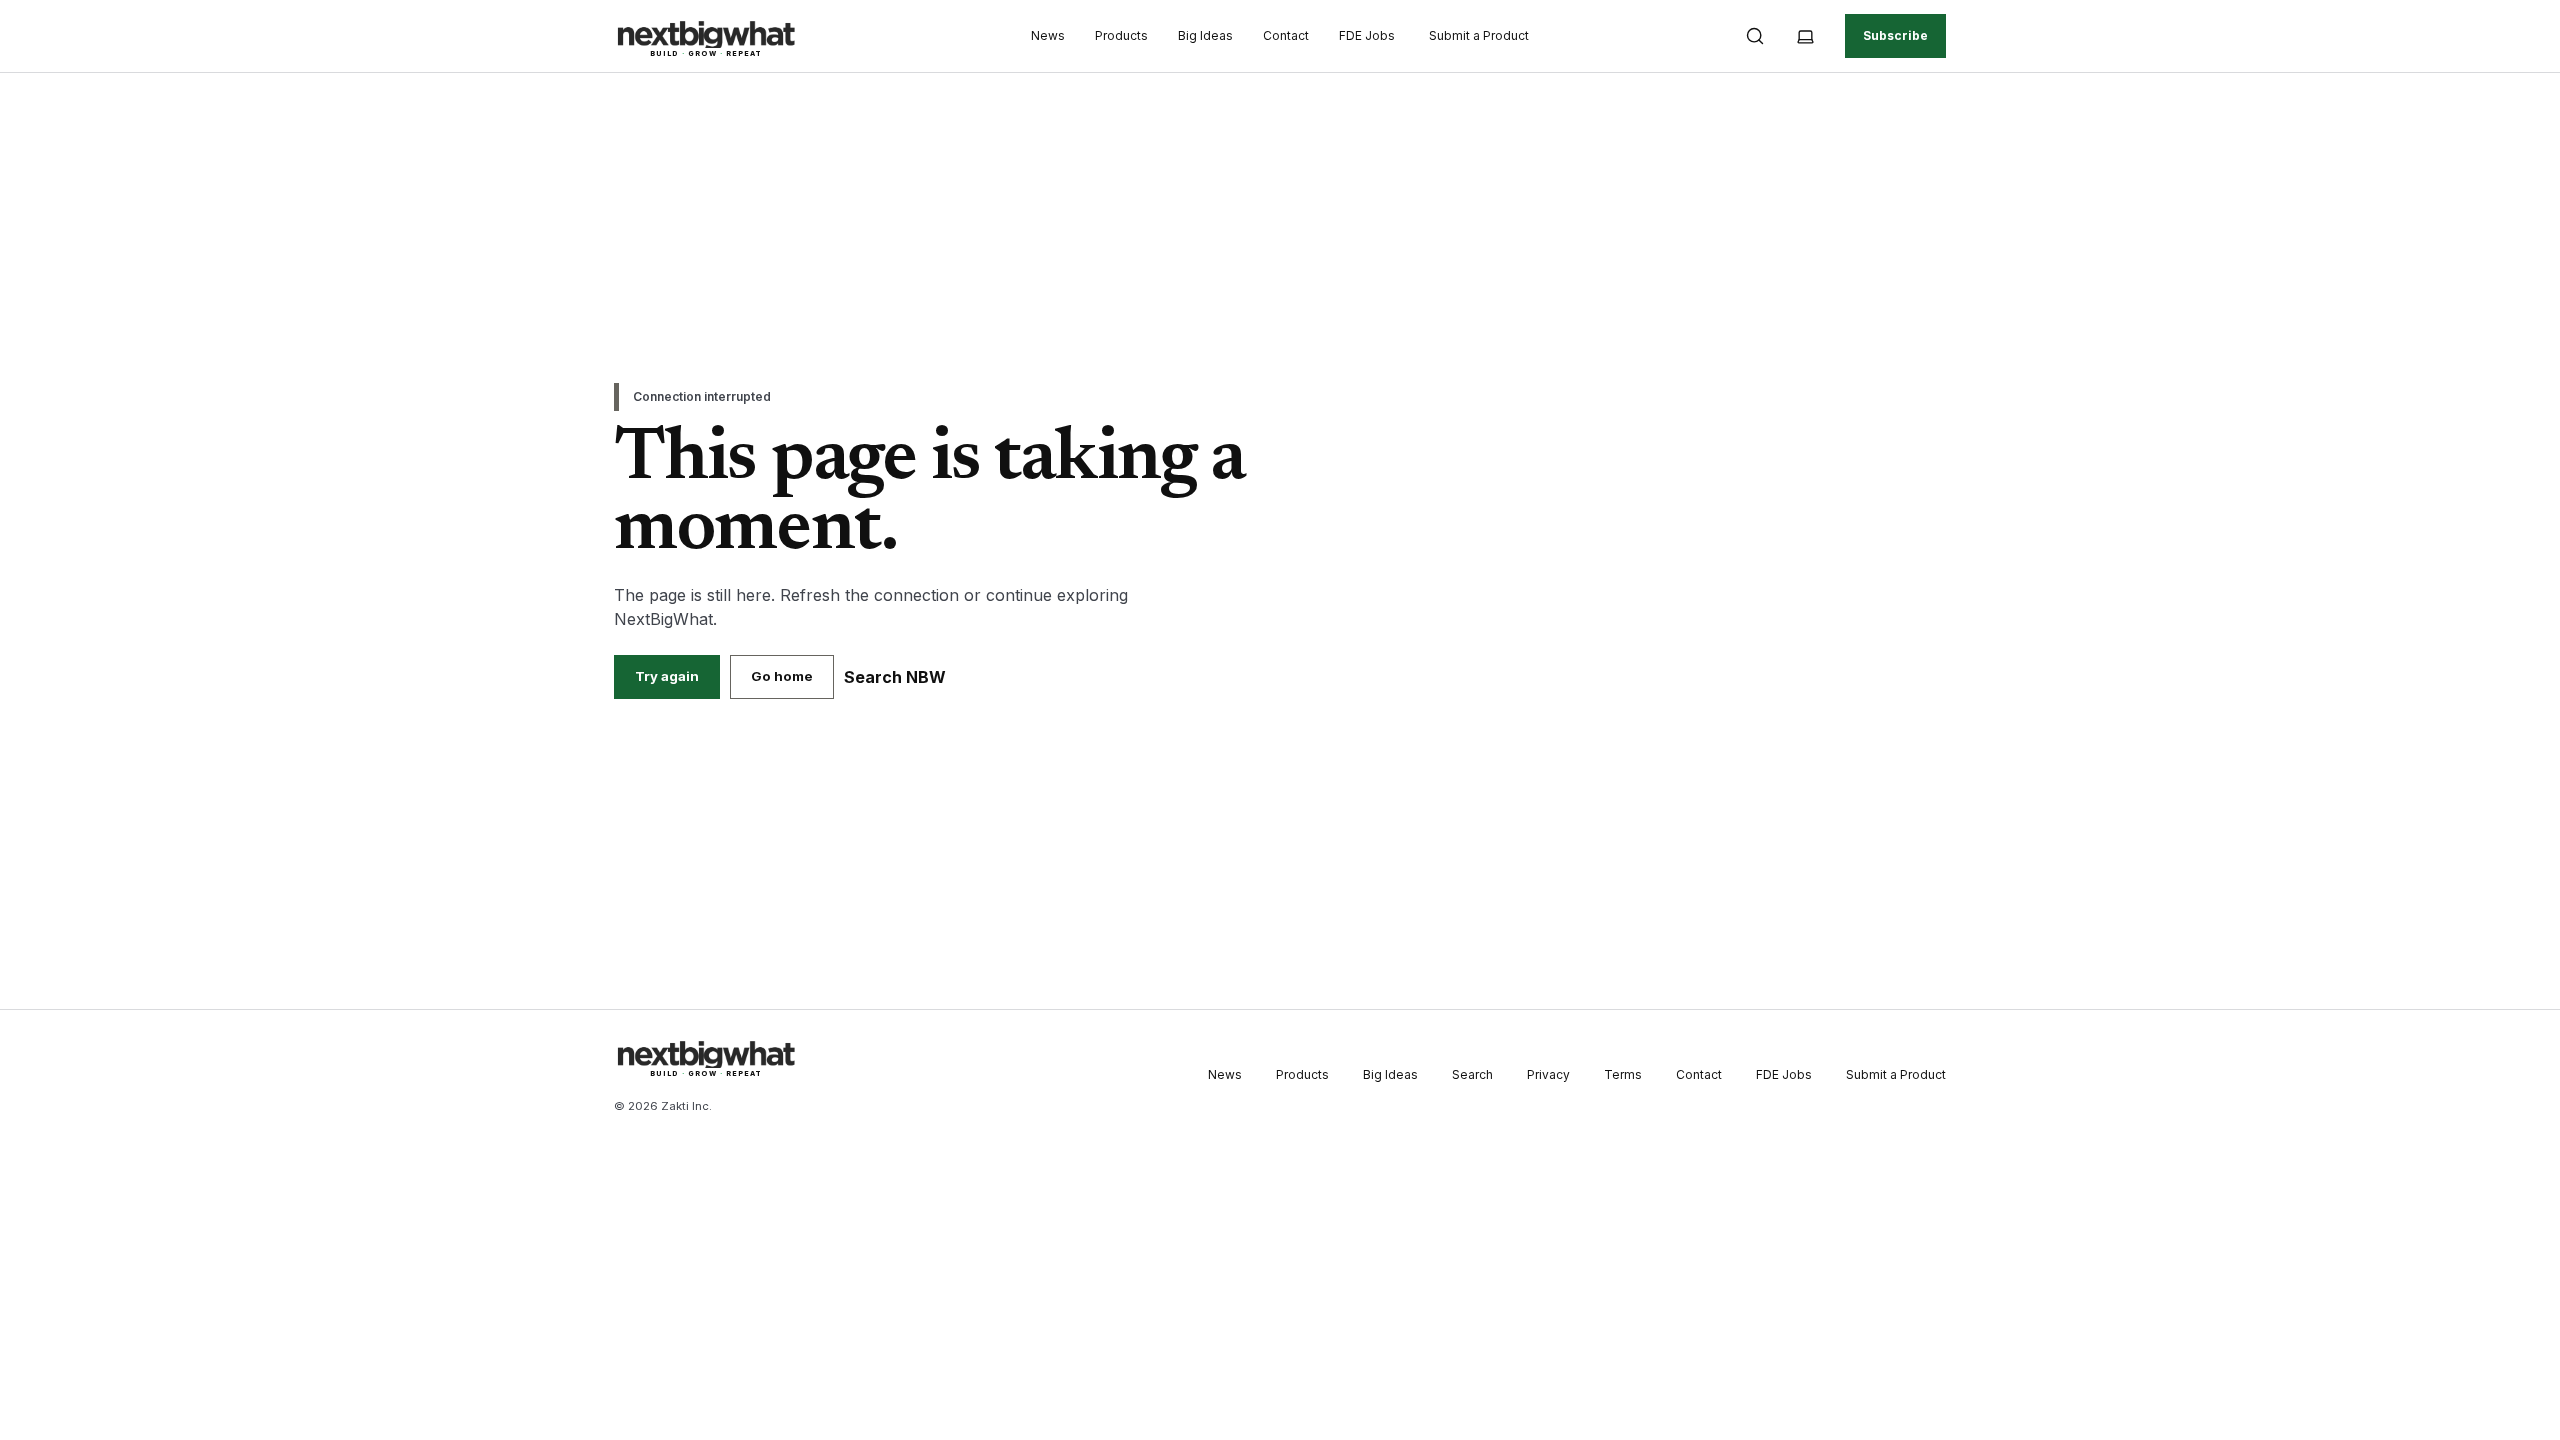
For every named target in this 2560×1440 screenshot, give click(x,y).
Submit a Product (1479, 35)
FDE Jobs (1367, 35)
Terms (1623, 1074)
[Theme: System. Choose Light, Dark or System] (1805, 36)
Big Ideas (1205, 35)
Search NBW (895, 677)
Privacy (1548, 1074)
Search (1472, 1074)
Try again (667, 676)
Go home (782, 676)
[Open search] (1755, 36)
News (1048, 35)
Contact (1286, 35)
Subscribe (1895, 35)
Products (1121, 35)
